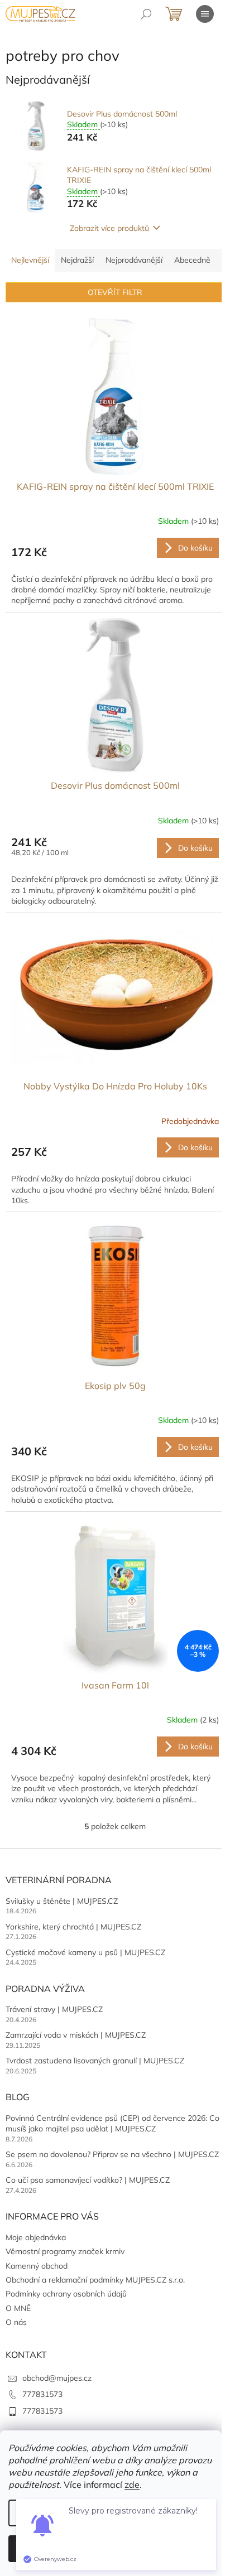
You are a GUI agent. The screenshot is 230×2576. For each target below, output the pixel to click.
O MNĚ (18, 2308)
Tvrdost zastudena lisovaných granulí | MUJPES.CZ (95, 2061)
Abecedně (192, 260)
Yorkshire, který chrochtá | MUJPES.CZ (73, 1927)
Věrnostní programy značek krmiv (65, 2251)
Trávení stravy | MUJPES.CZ (54, 2009)
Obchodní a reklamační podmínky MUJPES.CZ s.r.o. (95, 2280)
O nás (16, 2322)
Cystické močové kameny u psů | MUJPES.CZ (85, 1952)
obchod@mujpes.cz (57, 2378)
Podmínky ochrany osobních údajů (66, 2294)
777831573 (42, 2394)
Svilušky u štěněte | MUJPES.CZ (62, 1901)
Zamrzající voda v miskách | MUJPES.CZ (76, 2035)
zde (132, 2485)
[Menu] (205, 14)
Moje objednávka (36, 2237)
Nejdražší (77, 260)
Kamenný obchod (37, 2266)
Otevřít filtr (115, 292)
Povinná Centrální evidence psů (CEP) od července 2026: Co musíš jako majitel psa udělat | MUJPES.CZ (112, 2123)
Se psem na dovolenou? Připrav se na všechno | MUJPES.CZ (112, 2154)
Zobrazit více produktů (109, 228)
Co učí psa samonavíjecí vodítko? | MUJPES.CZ (88, 2180)
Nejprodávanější (134, 260)
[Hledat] (146, 14)
